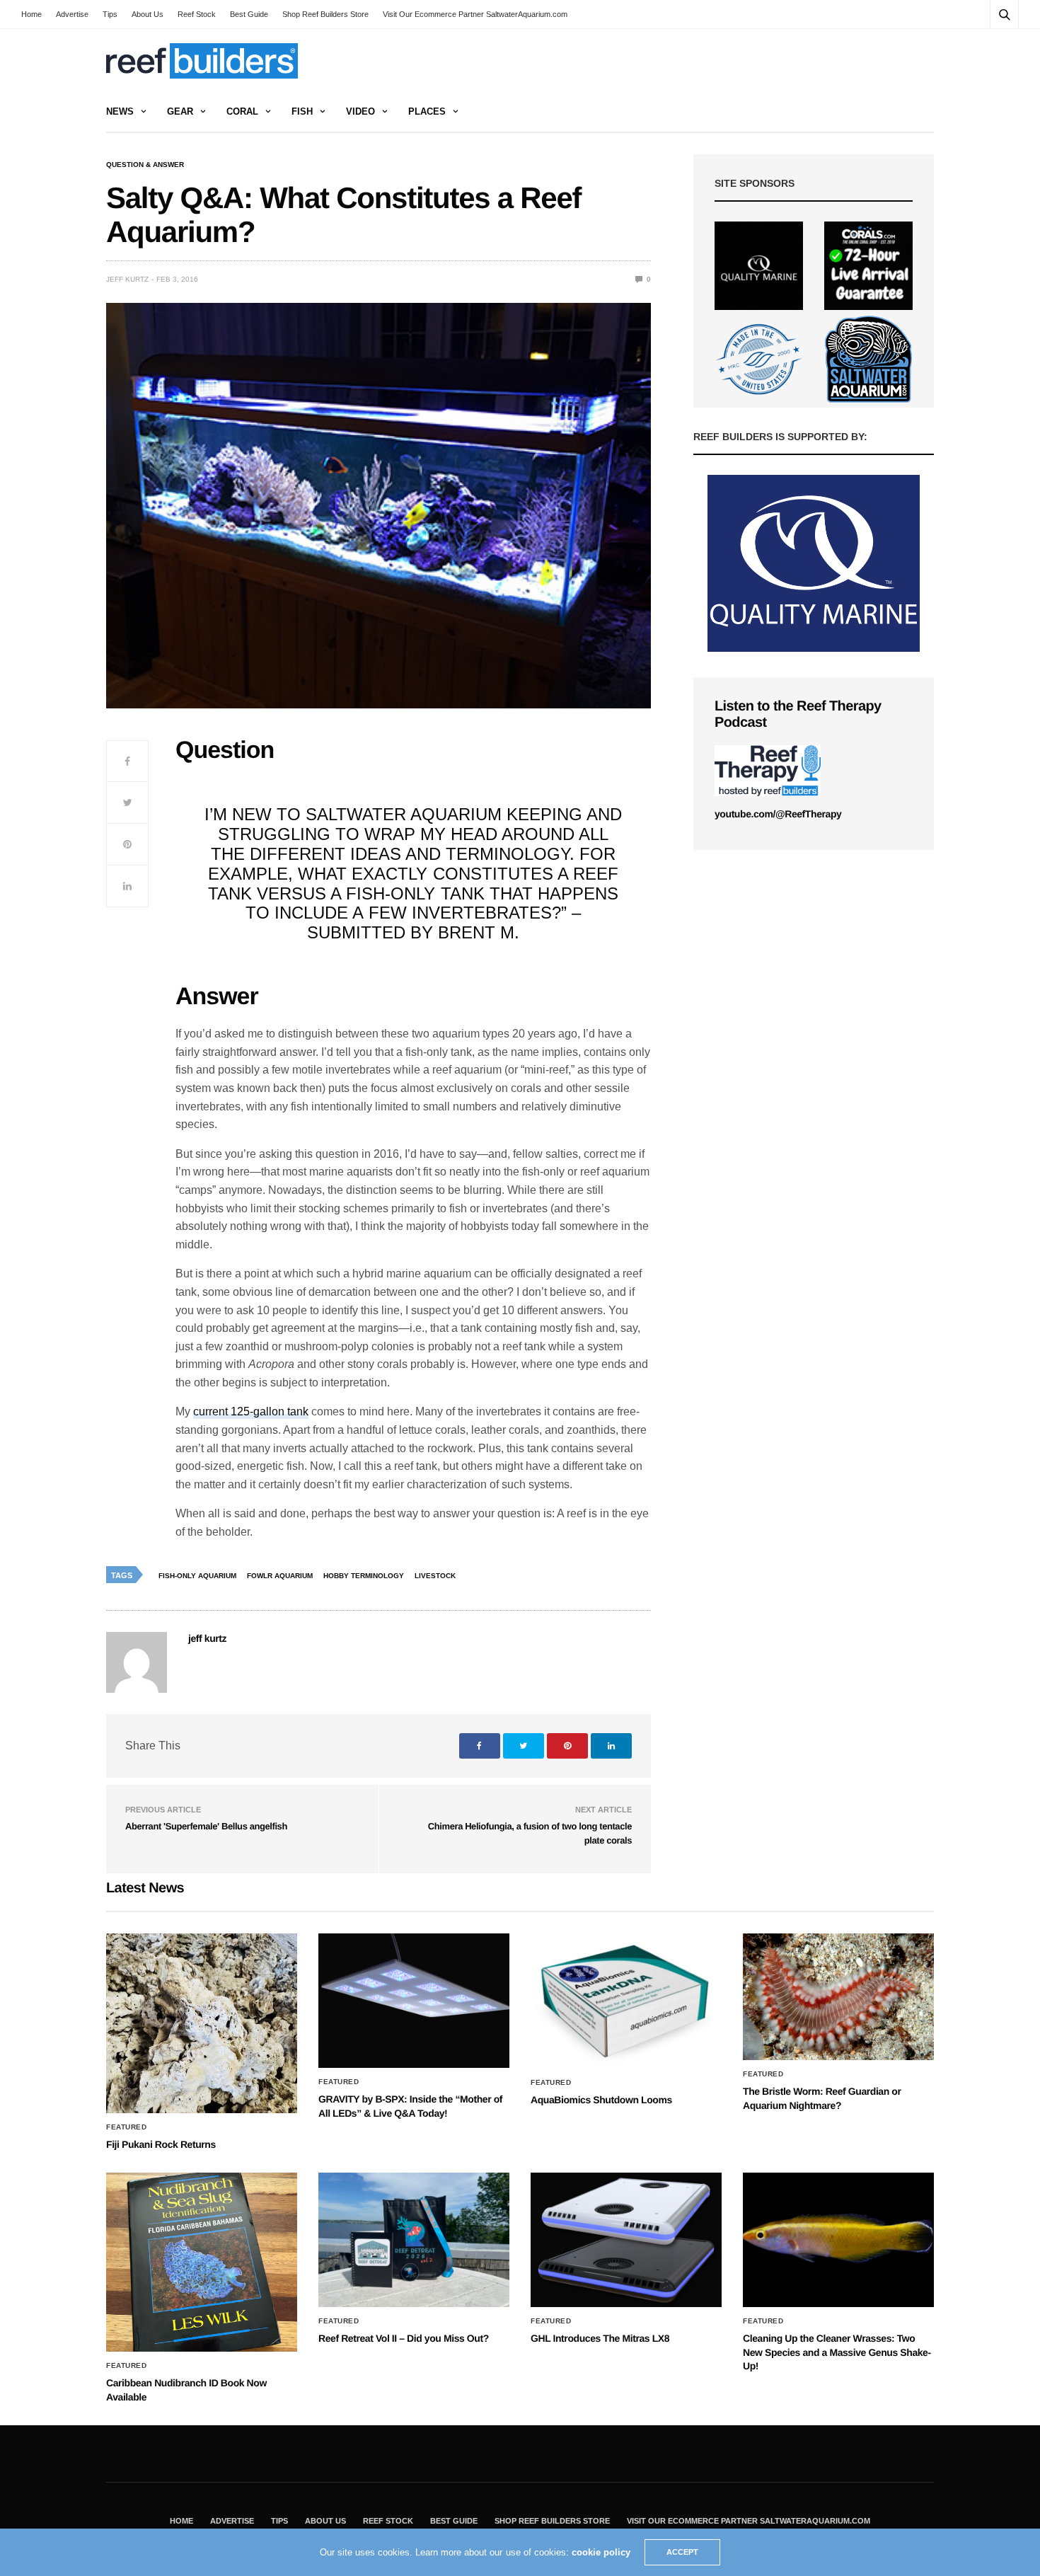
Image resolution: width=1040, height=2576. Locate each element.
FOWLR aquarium (280, 1576)
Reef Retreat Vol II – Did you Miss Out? (404, 2338)
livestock (435, 1576)
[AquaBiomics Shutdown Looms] (626, 2001)
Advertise (72, 14)
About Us (148, 14)
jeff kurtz (127, 279)
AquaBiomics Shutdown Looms (601, 2100)
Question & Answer (145, 165)
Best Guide (249, 14)
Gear (180, 111)
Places (427, 111)
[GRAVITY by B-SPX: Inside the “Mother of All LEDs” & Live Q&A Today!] (414, 2001)
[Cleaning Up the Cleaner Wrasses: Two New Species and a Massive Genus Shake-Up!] (838, 2240)
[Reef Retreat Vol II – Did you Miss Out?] (414, 2240)
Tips (110, 14)
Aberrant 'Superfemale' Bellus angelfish (206, 1826)
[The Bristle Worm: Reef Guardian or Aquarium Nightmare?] (838, 1997)
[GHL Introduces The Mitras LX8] (626, 2240)
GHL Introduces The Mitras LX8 (600, 2338)
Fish (302, 111)
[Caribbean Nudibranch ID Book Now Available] (202, 2262)
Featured (126, 2127)
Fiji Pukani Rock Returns (161, 2144)
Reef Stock (197, 14)
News (120, 111)
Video (360, 111)
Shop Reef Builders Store (325, 14)
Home (31, 14)
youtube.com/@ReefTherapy (778, 814)
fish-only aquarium (197, 1576)
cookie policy (601, 2552)
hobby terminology (364, 1576)
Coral (242, 111)
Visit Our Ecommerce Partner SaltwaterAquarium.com (475, 14)
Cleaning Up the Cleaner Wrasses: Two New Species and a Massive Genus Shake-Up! (837, 2352)
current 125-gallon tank (251, 1411)
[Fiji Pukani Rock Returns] (202, 2023)
